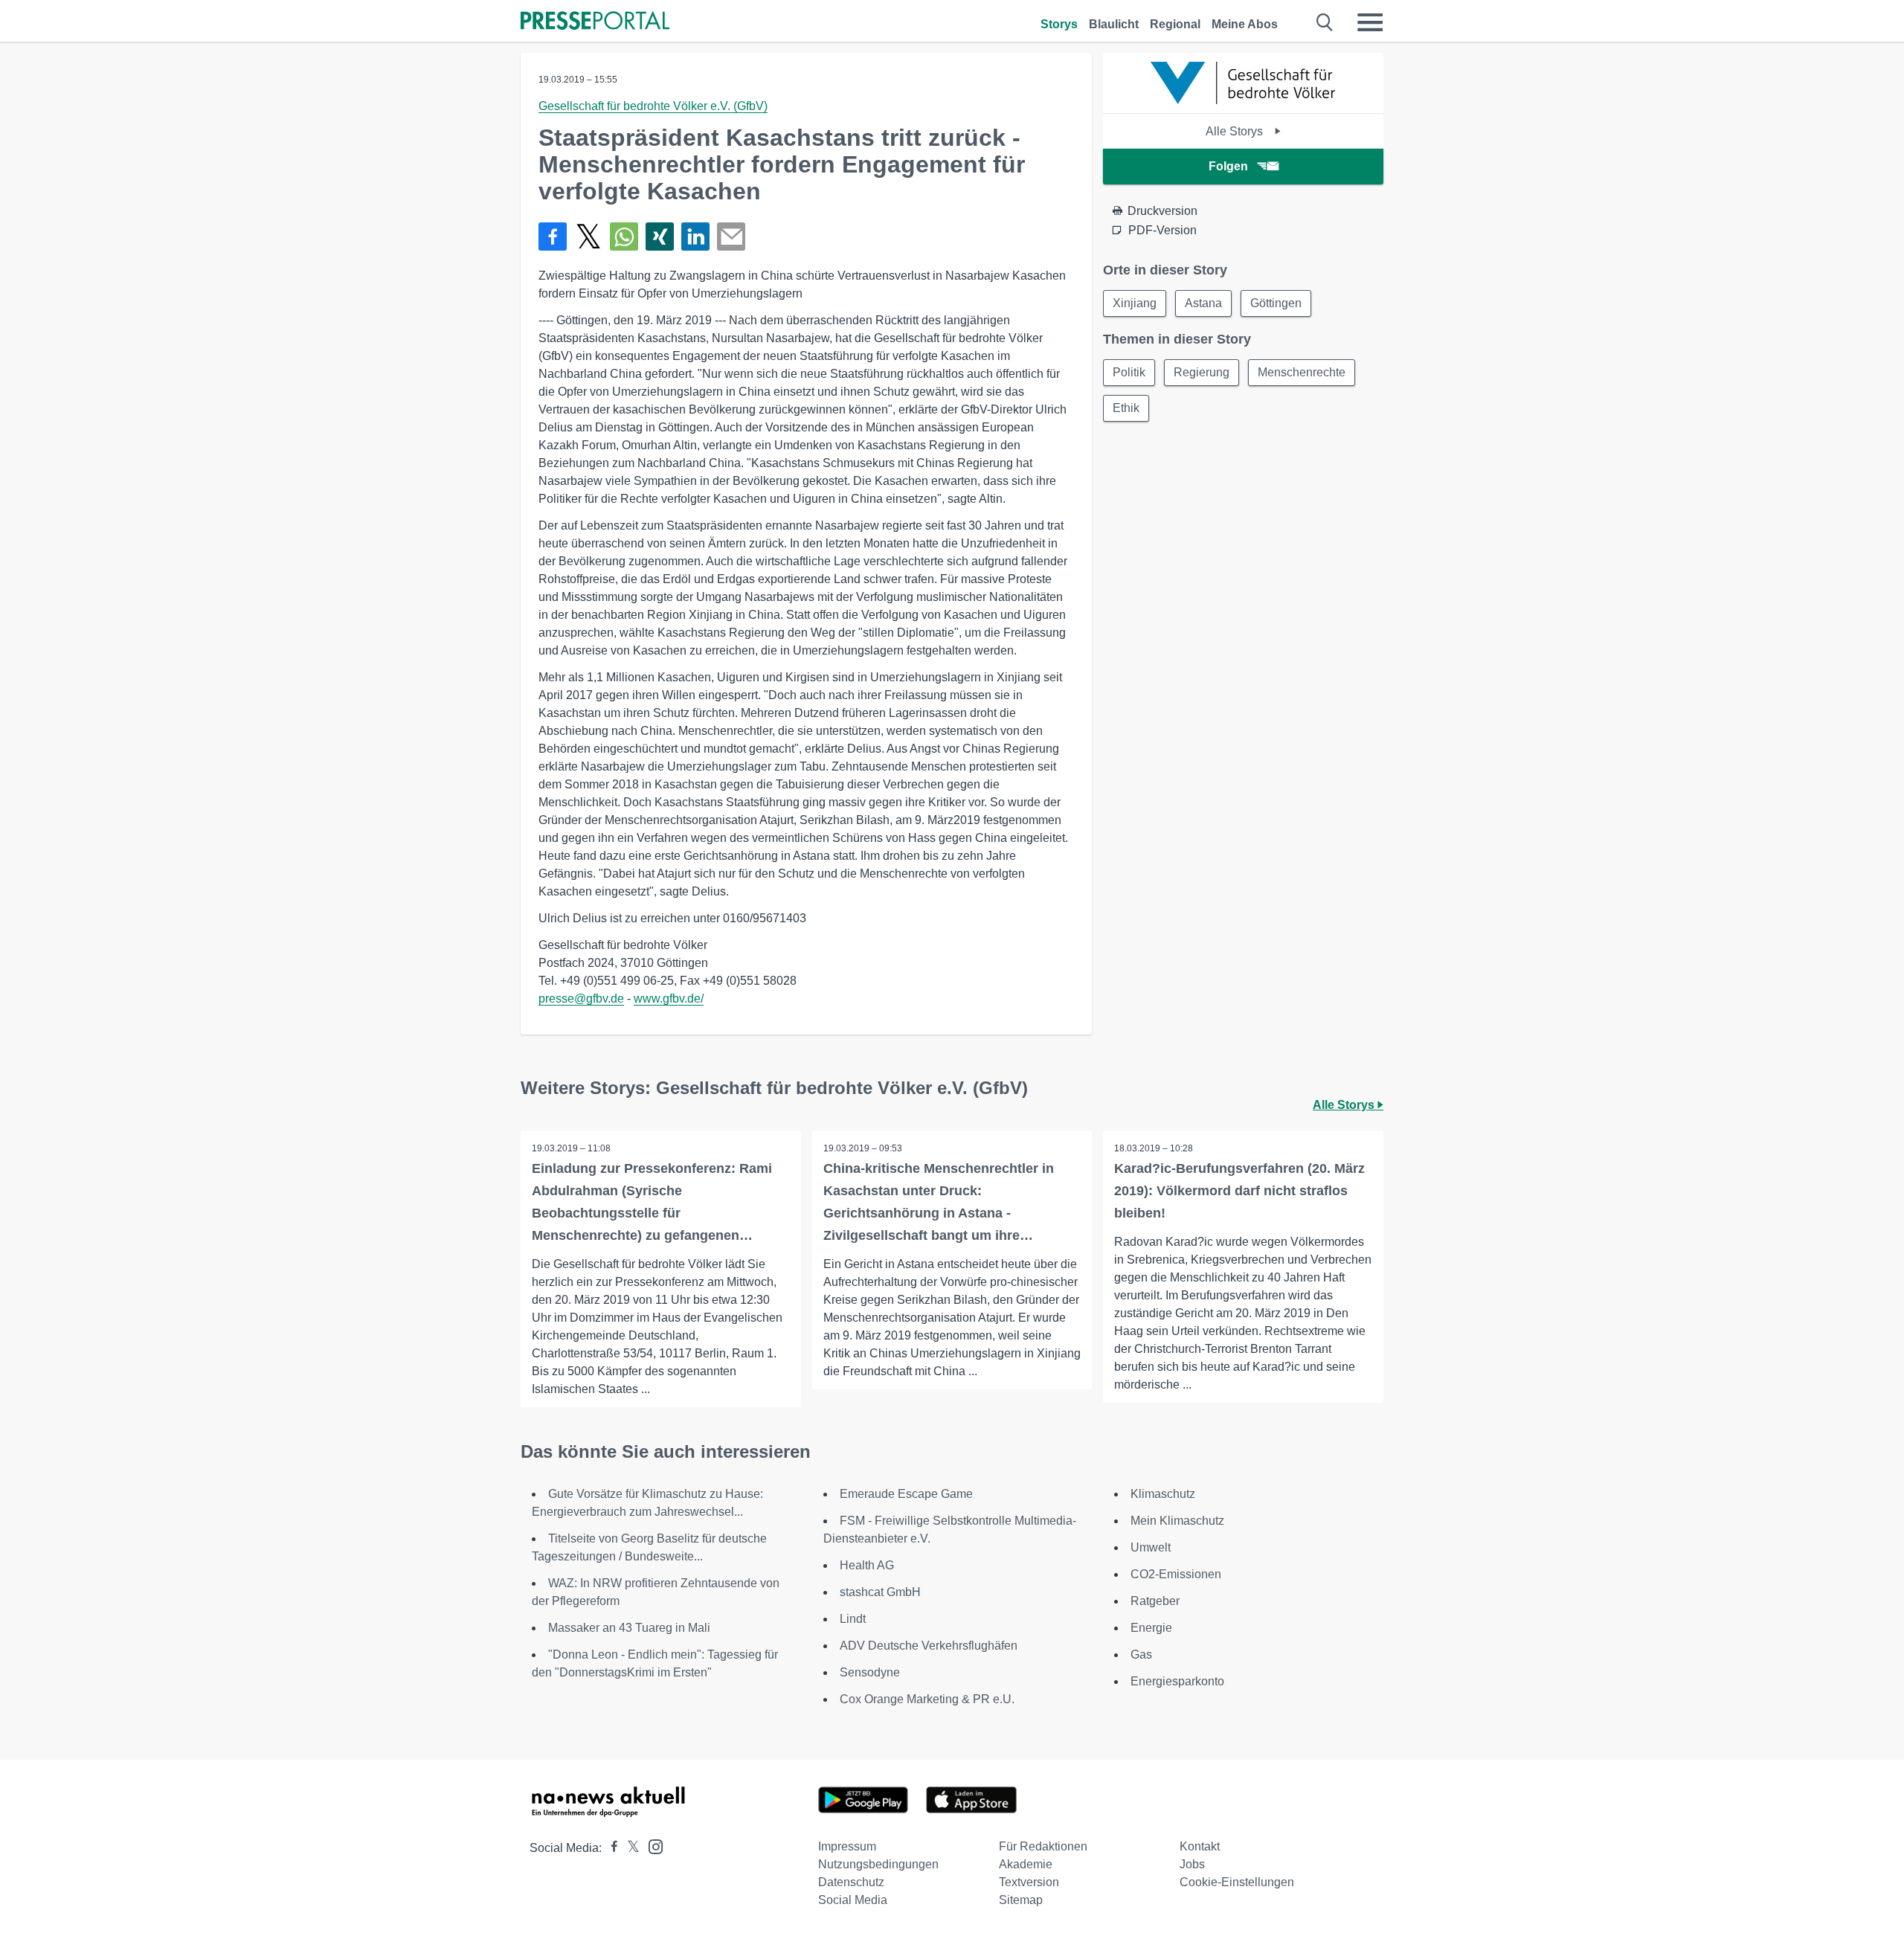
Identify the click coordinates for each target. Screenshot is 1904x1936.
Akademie (1026, 1864)
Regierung (1202, 372)
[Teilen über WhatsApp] (624, 237)
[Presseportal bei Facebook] (610, 1848)
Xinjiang (1135, 303)
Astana (1203, 303)
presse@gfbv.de (581, 998)
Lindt (853, 1619)
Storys (1059, 24)
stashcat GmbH (880, 1592)
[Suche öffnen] (1325, 22)
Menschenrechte (1302, 372)
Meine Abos (1245, 24)
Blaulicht (1114, 24)
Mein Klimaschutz (1177, 1521)
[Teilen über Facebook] (553, 237)
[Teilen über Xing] (660, 237)
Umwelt (1151, 1547)
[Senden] (731, 237)
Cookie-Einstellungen (1237, 1882)
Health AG (867, 1565)
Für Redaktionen (1043, 1846)
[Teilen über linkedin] (695, 237)
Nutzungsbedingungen (878, 1864)
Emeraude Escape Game (906, 1494)
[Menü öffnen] (1370, 22)
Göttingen (1276, 303)
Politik (1129, 372)
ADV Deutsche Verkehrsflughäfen (929, 1646)
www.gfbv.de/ (669, 998)
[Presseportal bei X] (629, 1848)
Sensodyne (870, 1672)
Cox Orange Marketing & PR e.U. (927, 1699)
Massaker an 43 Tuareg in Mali (629, 1628)
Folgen (1228, 166)
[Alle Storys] (1244, 100)
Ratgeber (1155, 1601)
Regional (1175, 24)
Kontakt (1200, 1846)
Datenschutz (851, 1882)
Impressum (847, 1846)
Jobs (1192, 1864)
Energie (1151, 1628)
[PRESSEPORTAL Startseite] (595, 22)
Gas (1141, 1654)
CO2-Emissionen (1176, 1574)
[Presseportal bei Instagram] (651, 1846)
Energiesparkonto (1177, 1681)
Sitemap (1021, 1900)
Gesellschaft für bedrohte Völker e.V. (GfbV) (653, 106)
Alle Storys (1236, 131)
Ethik (1126, 408)
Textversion (1029, 1882)
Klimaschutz (1163, 1494)
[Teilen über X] (588, 237)
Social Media (853, 1900)
